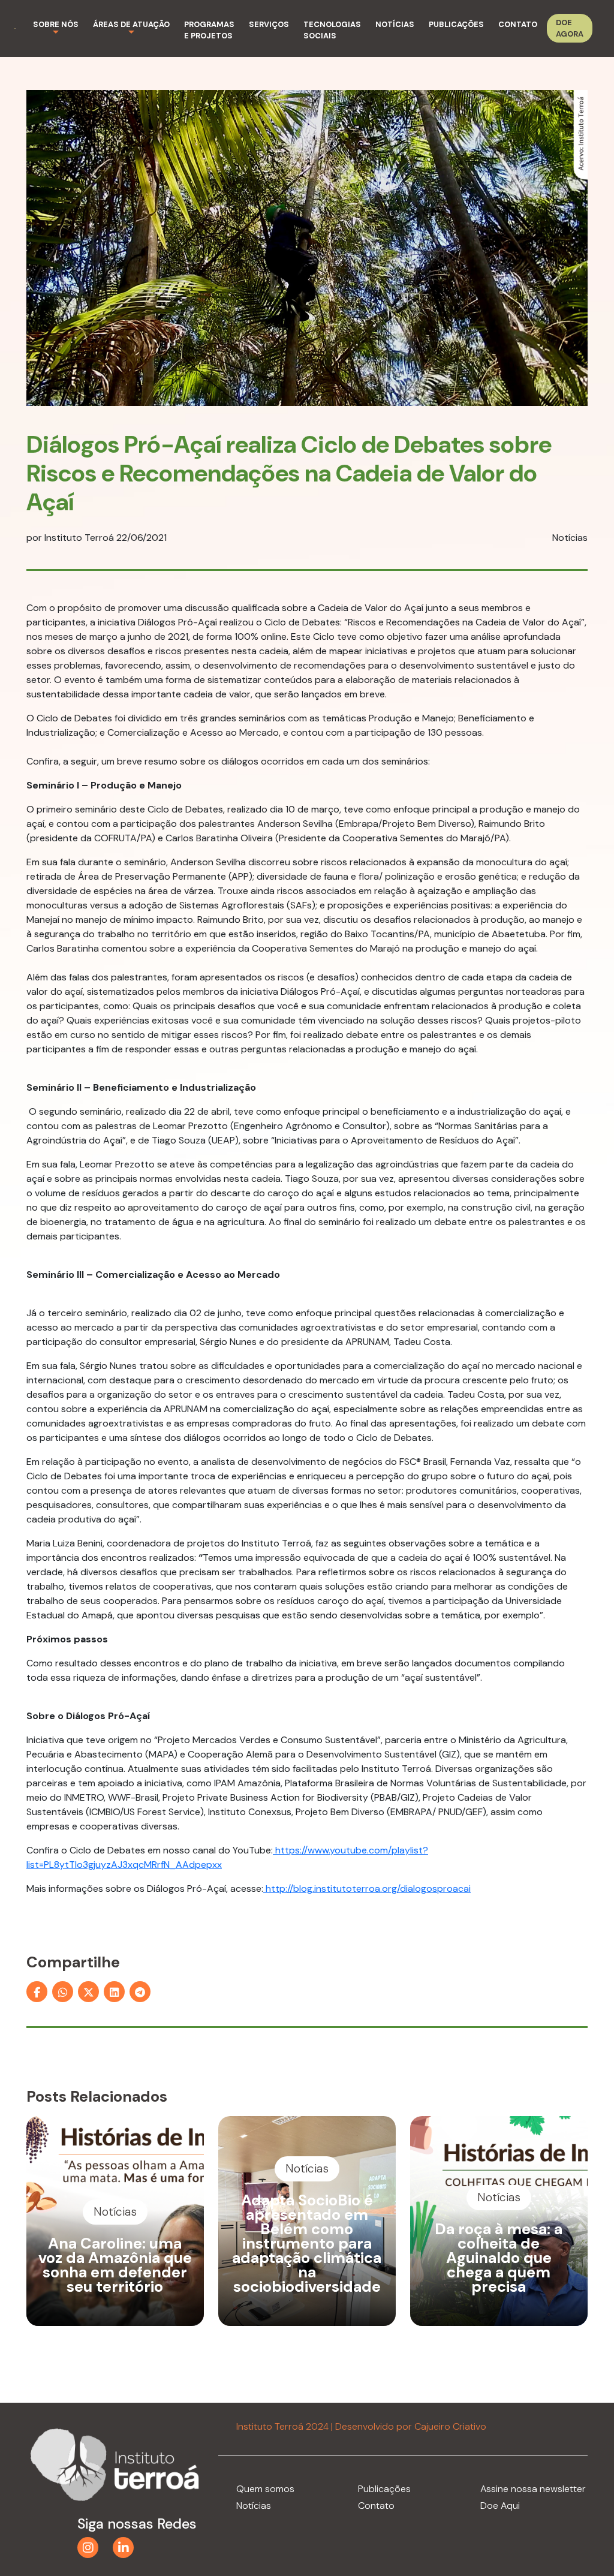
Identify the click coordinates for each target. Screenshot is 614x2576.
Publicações (456, 24)
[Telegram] (140, 1992)
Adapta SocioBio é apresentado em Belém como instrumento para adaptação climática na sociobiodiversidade (307, 2244)
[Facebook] (37, 1992)
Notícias (395, 24)
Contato (518, 24)
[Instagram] (88, 2548)
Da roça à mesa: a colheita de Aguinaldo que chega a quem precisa (499, 2258)
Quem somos (265, 2489)
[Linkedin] (114, 1992)
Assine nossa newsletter (533, 2489)
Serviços (269, 24)
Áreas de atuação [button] (131, 24)
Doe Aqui (500, 2506)
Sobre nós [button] (56, 24)
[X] (88, 1992)
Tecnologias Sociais (332, 30)
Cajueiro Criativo (450, 2426)
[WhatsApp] (63, 1992)
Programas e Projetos (209, 30)
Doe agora (570, 28)
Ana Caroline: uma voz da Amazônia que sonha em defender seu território (115, 2265)
